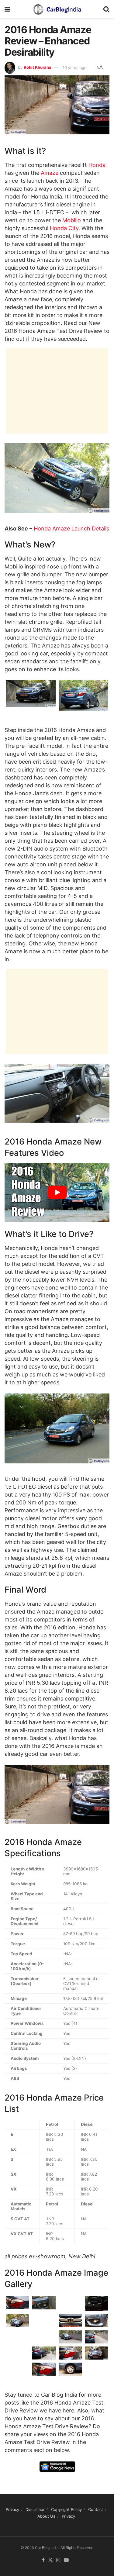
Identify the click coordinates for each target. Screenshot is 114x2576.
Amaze (50, 173)
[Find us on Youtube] (66, 2560)
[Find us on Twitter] (50, 2560)
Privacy (12, 2509)
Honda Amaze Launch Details (71, 528)
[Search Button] (106, 9)
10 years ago (75, 67)
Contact (96, 2509)
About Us (46, 2516)
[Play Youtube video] (57, 1192)
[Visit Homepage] (57, 9)
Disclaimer (35, 2509)
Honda (97, 165)
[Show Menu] (7, 9)
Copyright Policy (66, 2509)
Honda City (64, 228)
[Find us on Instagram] (58, 2560)
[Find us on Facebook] (43, 2560)
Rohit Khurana (38, 67)
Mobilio (72, 220)
